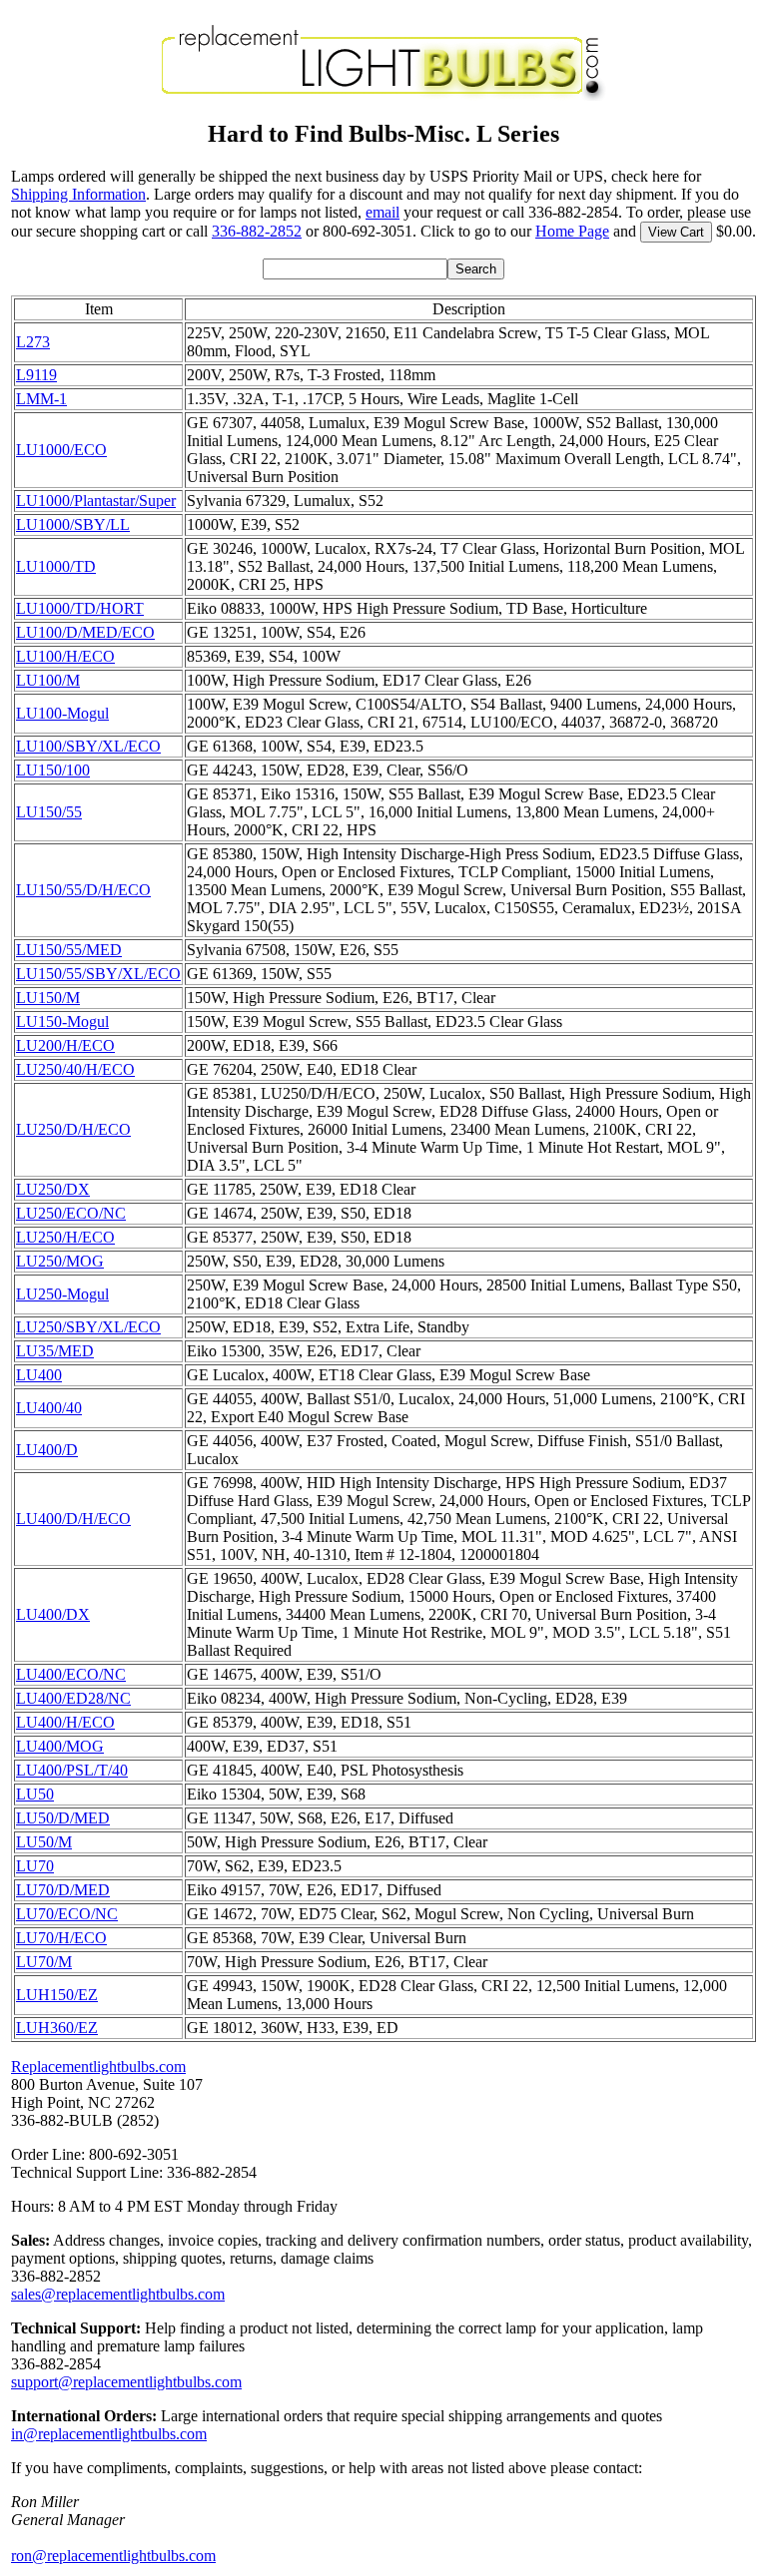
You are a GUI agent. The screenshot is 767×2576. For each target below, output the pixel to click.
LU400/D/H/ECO (73, 1519)
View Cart (676, 232)
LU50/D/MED (63, 1818)
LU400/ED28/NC (73, 1698)
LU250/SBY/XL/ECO (88, 1327)
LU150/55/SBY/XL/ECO (98, 974)
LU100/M (48, 680)
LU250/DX (53, 1189)
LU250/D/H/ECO (73, 1129)
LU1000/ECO (61, 450)
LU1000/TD (56, 566)
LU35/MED (55, 1351)
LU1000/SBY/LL (73, 524)
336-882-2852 (257, 231)
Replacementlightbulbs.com (98, 2066)
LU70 (35, 1866)
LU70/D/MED (63, 1890)
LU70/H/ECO (61, 1938)
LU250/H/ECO (65, 1237)
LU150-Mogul (62, 1022)
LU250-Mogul (62, 1294)
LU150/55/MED (69, 950)
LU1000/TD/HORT (80, 608)
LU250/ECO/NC (71, 1213)
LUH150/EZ (57, 1995)
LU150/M (48, 998)
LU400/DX (53, 1614)
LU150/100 (53, 770)
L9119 (36, 375)
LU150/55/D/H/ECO (83, 890)
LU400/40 (49, 1408)
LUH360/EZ (57, 2028)
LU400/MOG (60, 1746)
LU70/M (44, 1962)
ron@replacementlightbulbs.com (113, 2556)
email (383, 212)
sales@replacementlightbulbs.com (118, 2294)
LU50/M (44, 1842)
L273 (33, 342)
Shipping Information (78, 194)
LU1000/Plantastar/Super (96, 501)
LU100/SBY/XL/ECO (88, 746)
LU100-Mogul (62, 713)
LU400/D (47, 1450)
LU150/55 (49, 812)
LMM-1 (41, 399)
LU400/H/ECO (65, 1722)
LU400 (39, 1375)
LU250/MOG (60, 1261)
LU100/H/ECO (65, 656)
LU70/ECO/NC (67, 1914)
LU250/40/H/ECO (75, 1069)
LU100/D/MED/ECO (85, 632)
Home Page (572, 231)
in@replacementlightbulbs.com (109, 2434)
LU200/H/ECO (65, 1045)
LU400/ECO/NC (71, 1674)
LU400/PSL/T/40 (72, 1770)
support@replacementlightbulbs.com (126, 2382)
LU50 (35, 1794)
